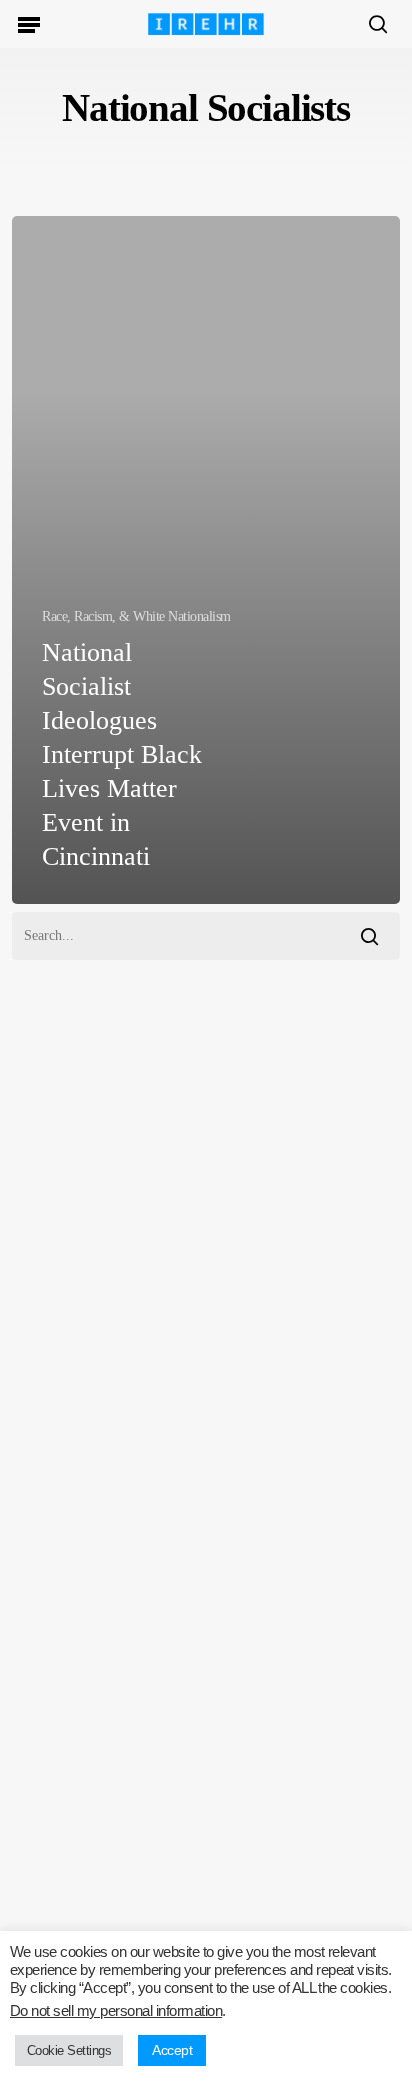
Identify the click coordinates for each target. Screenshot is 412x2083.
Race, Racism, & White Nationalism (136, 616)
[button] (29, 24)
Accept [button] (172, 2050)
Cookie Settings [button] (69, 2050)
